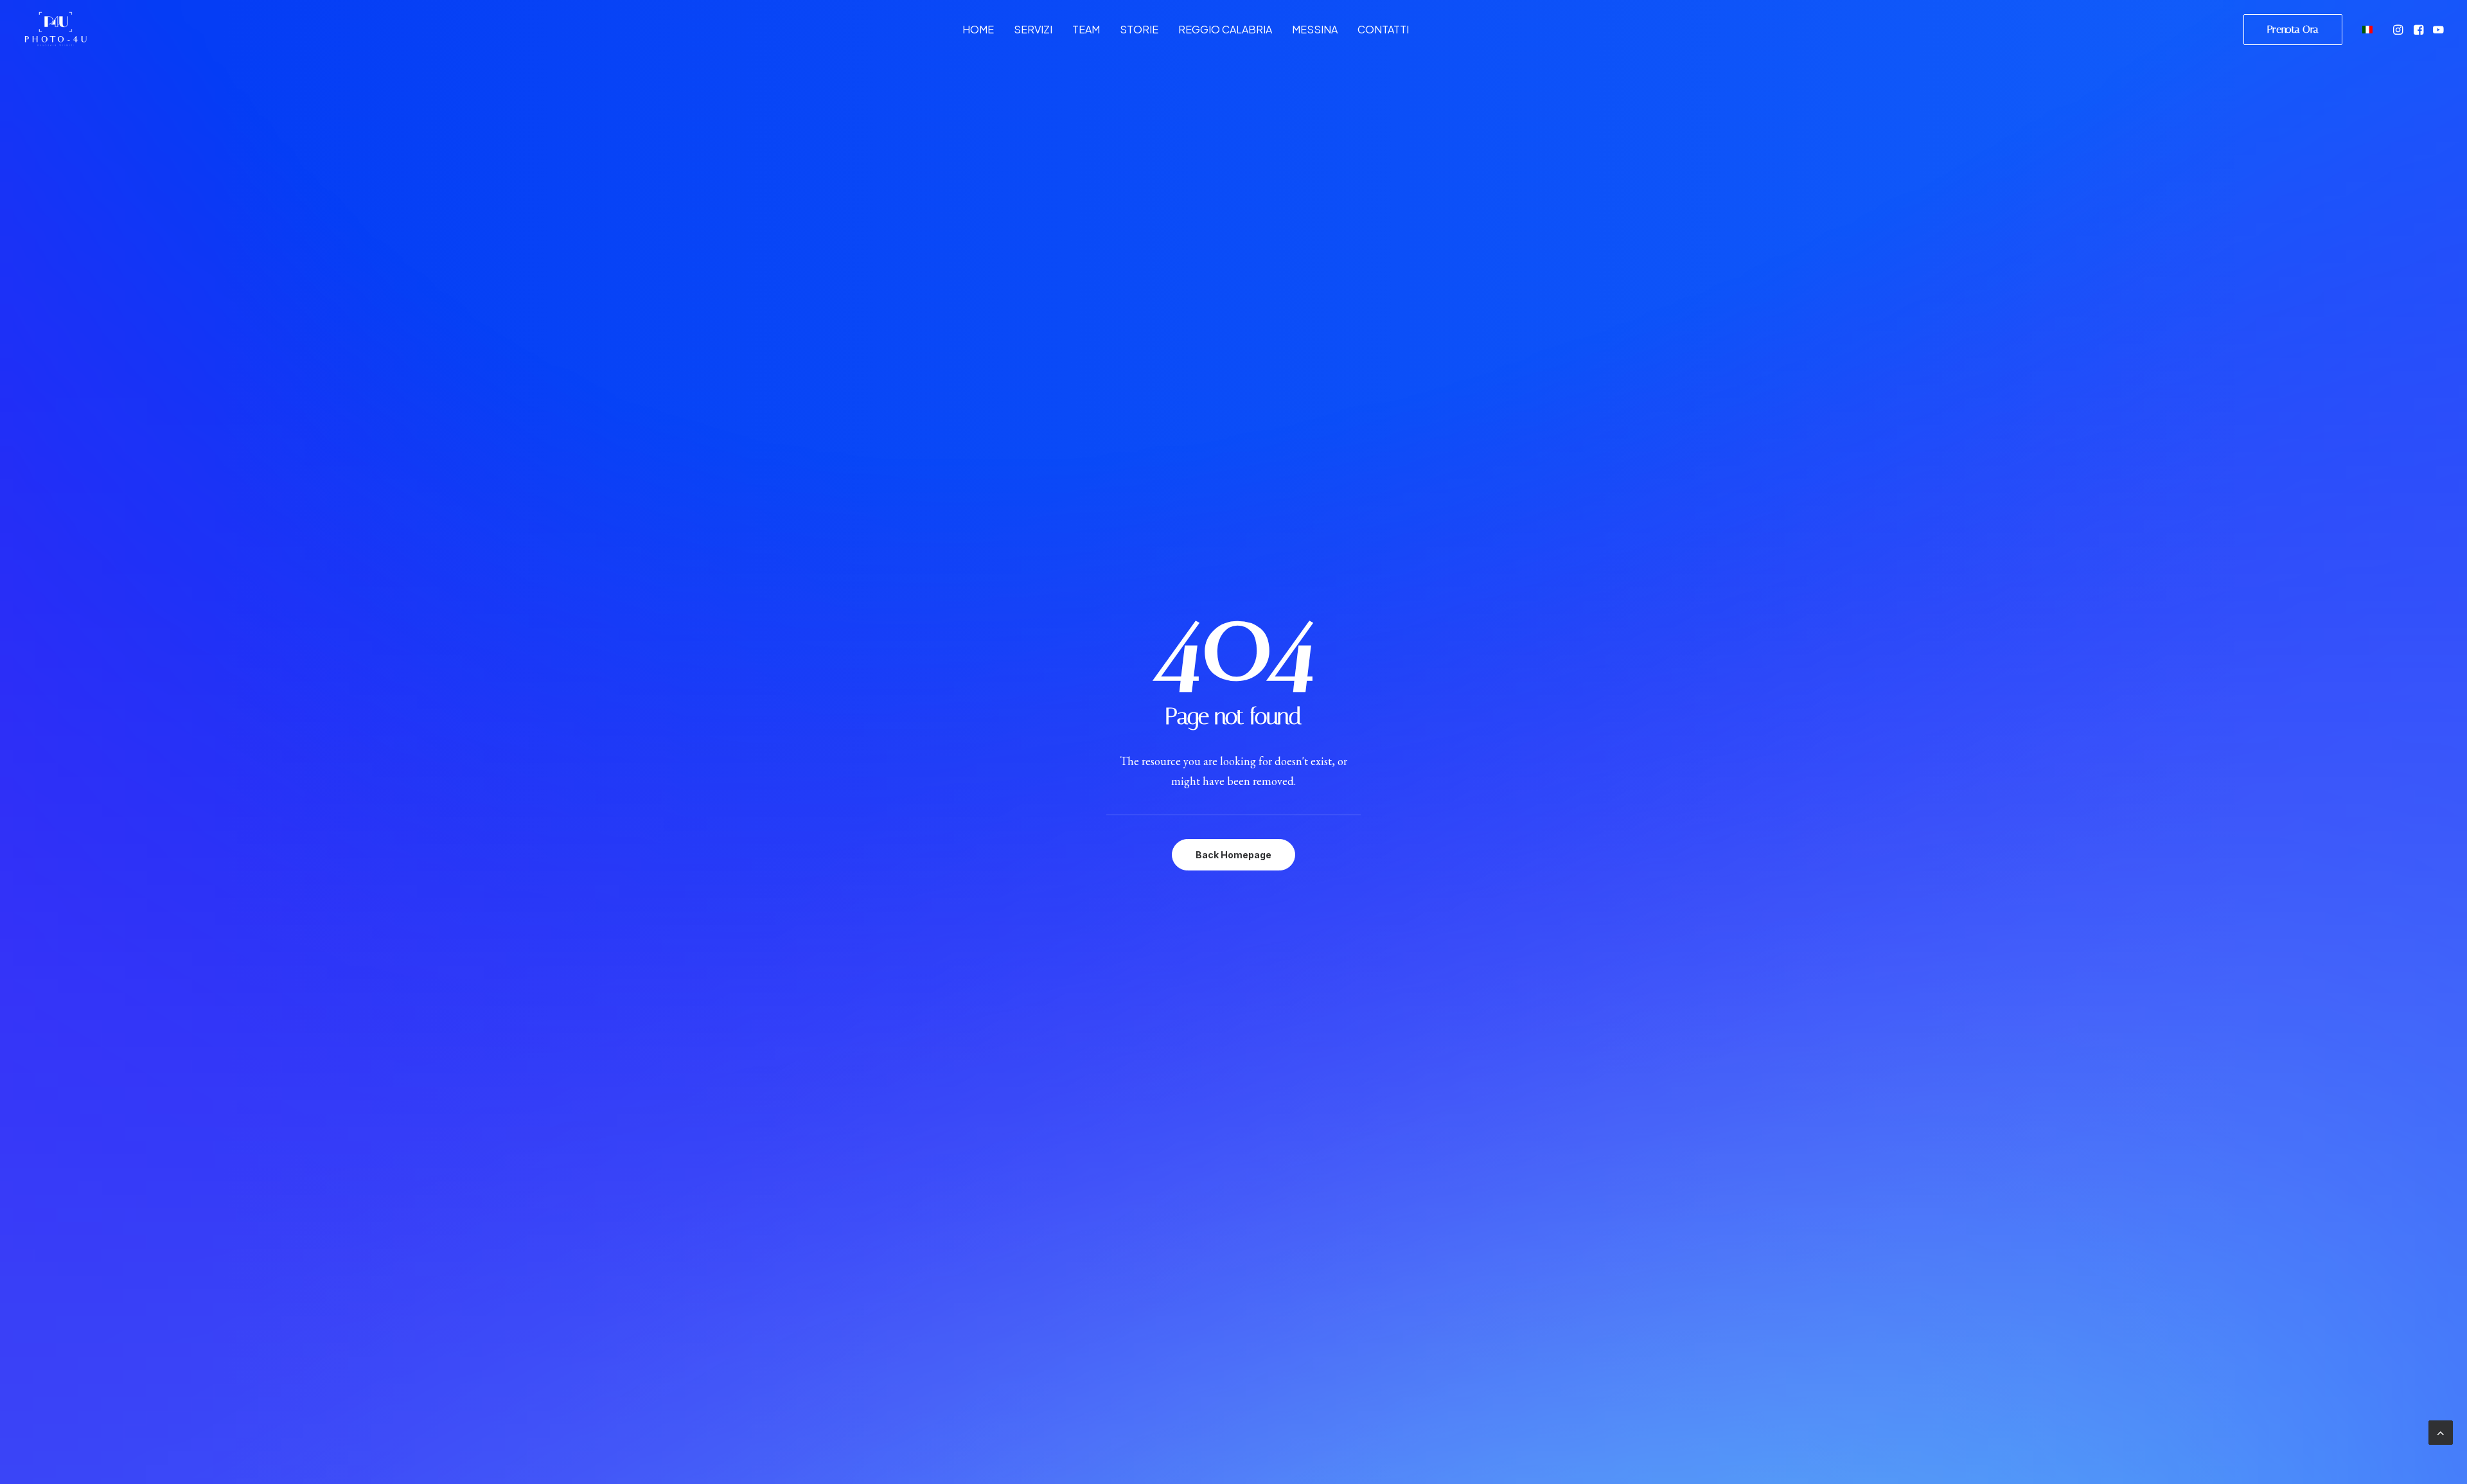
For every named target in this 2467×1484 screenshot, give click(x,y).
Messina (1315, 29)
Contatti (1383, 29)
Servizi (1033, 29)
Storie (1139, 29)
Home (978, 29)
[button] (2399, 29)
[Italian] (2366, 29)
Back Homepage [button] (1233, 855)
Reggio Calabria (1225, 29)
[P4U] (55, 29)
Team (1086, 29)
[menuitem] (978, 29)
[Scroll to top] (2441, 1431)
